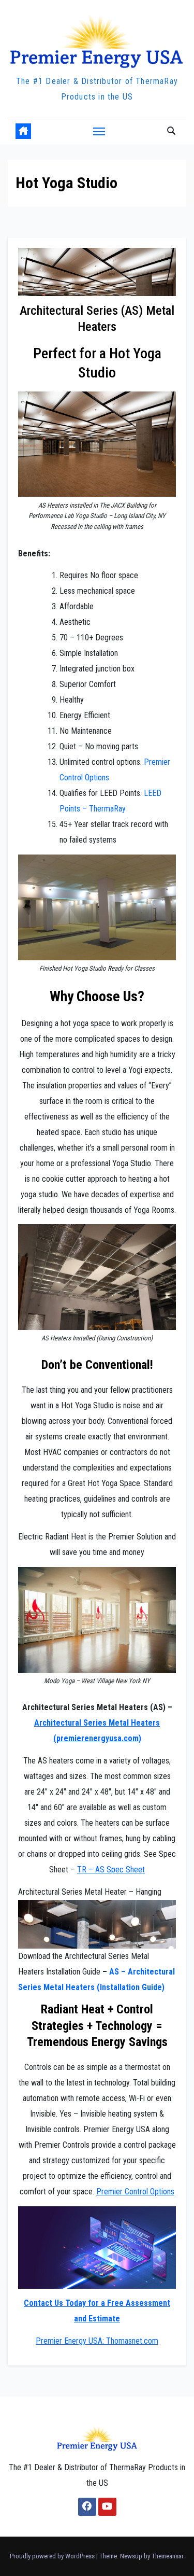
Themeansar (167, 2556)
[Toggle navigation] (99, 131)
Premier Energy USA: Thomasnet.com (97, 2341)
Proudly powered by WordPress (53, 2556)
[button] (171, 131)
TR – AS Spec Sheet (111, 1870)
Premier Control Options (135, 2192)
